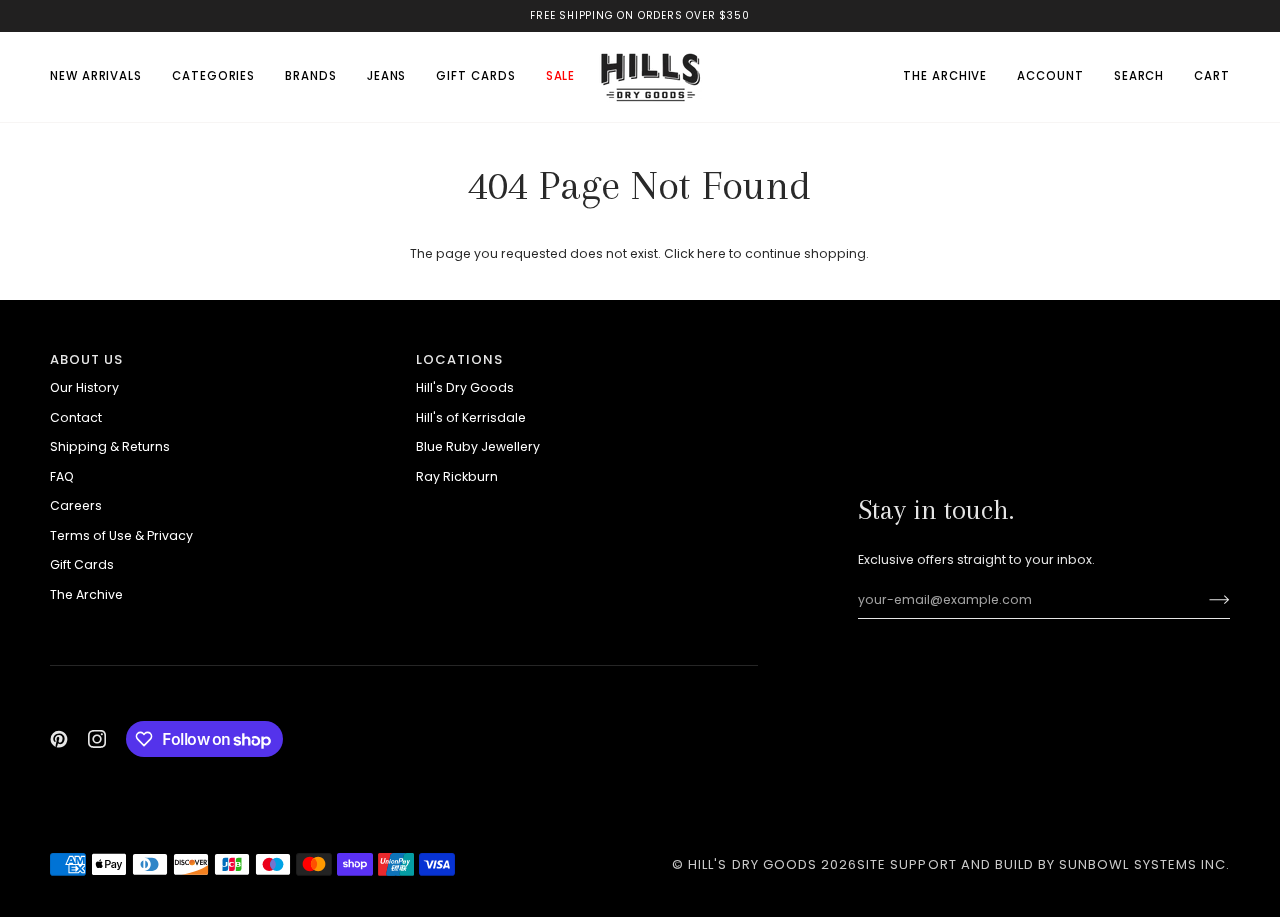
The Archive (86, 594)
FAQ (62, 476)
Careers (76, 505)
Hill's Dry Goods (465, 387)
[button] (213, 77)
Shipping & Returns (110, 446)
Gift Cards (82, 564)
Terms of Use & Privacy (121, 535)
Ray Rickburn (457, 476)
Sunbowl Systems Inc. (1144, 864)
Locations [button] (459, 359)
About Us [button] (86, 359)
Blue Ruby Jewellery (478, 446)
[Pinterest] (59, 739)
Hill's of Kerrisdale (471, 417)
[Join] (1203, 600)
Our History (84, 387)
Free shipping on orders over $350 (639, 15)
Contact (76, 417)
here (711, 253)
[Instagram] (97, 739)
